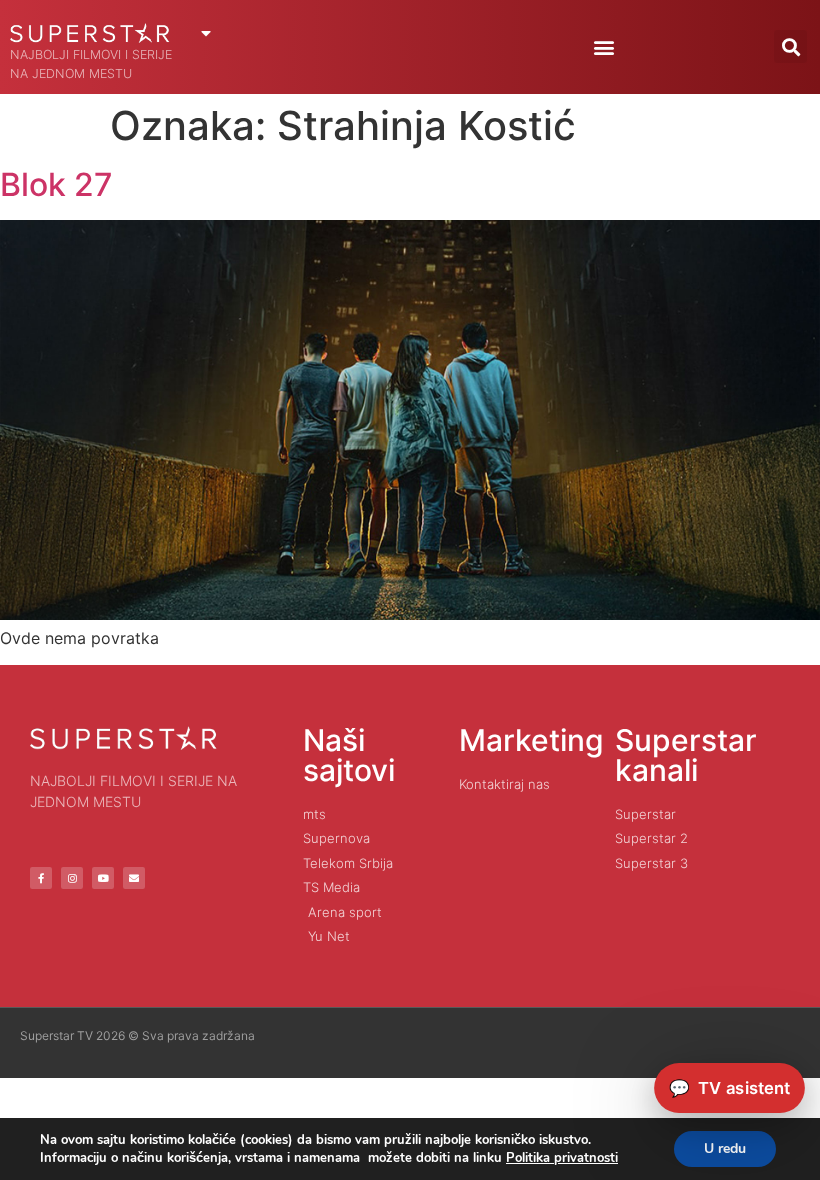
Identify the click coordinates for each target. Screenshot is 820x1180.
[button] (603, 46)
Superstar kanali (686, 755)
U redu (725, 1148)
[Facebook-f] (41, 878)
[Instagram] (72, 878)
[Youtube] (103, 878)
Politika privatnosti (562, 1158)
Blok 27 (56, 184)
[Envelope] (134, 878)
